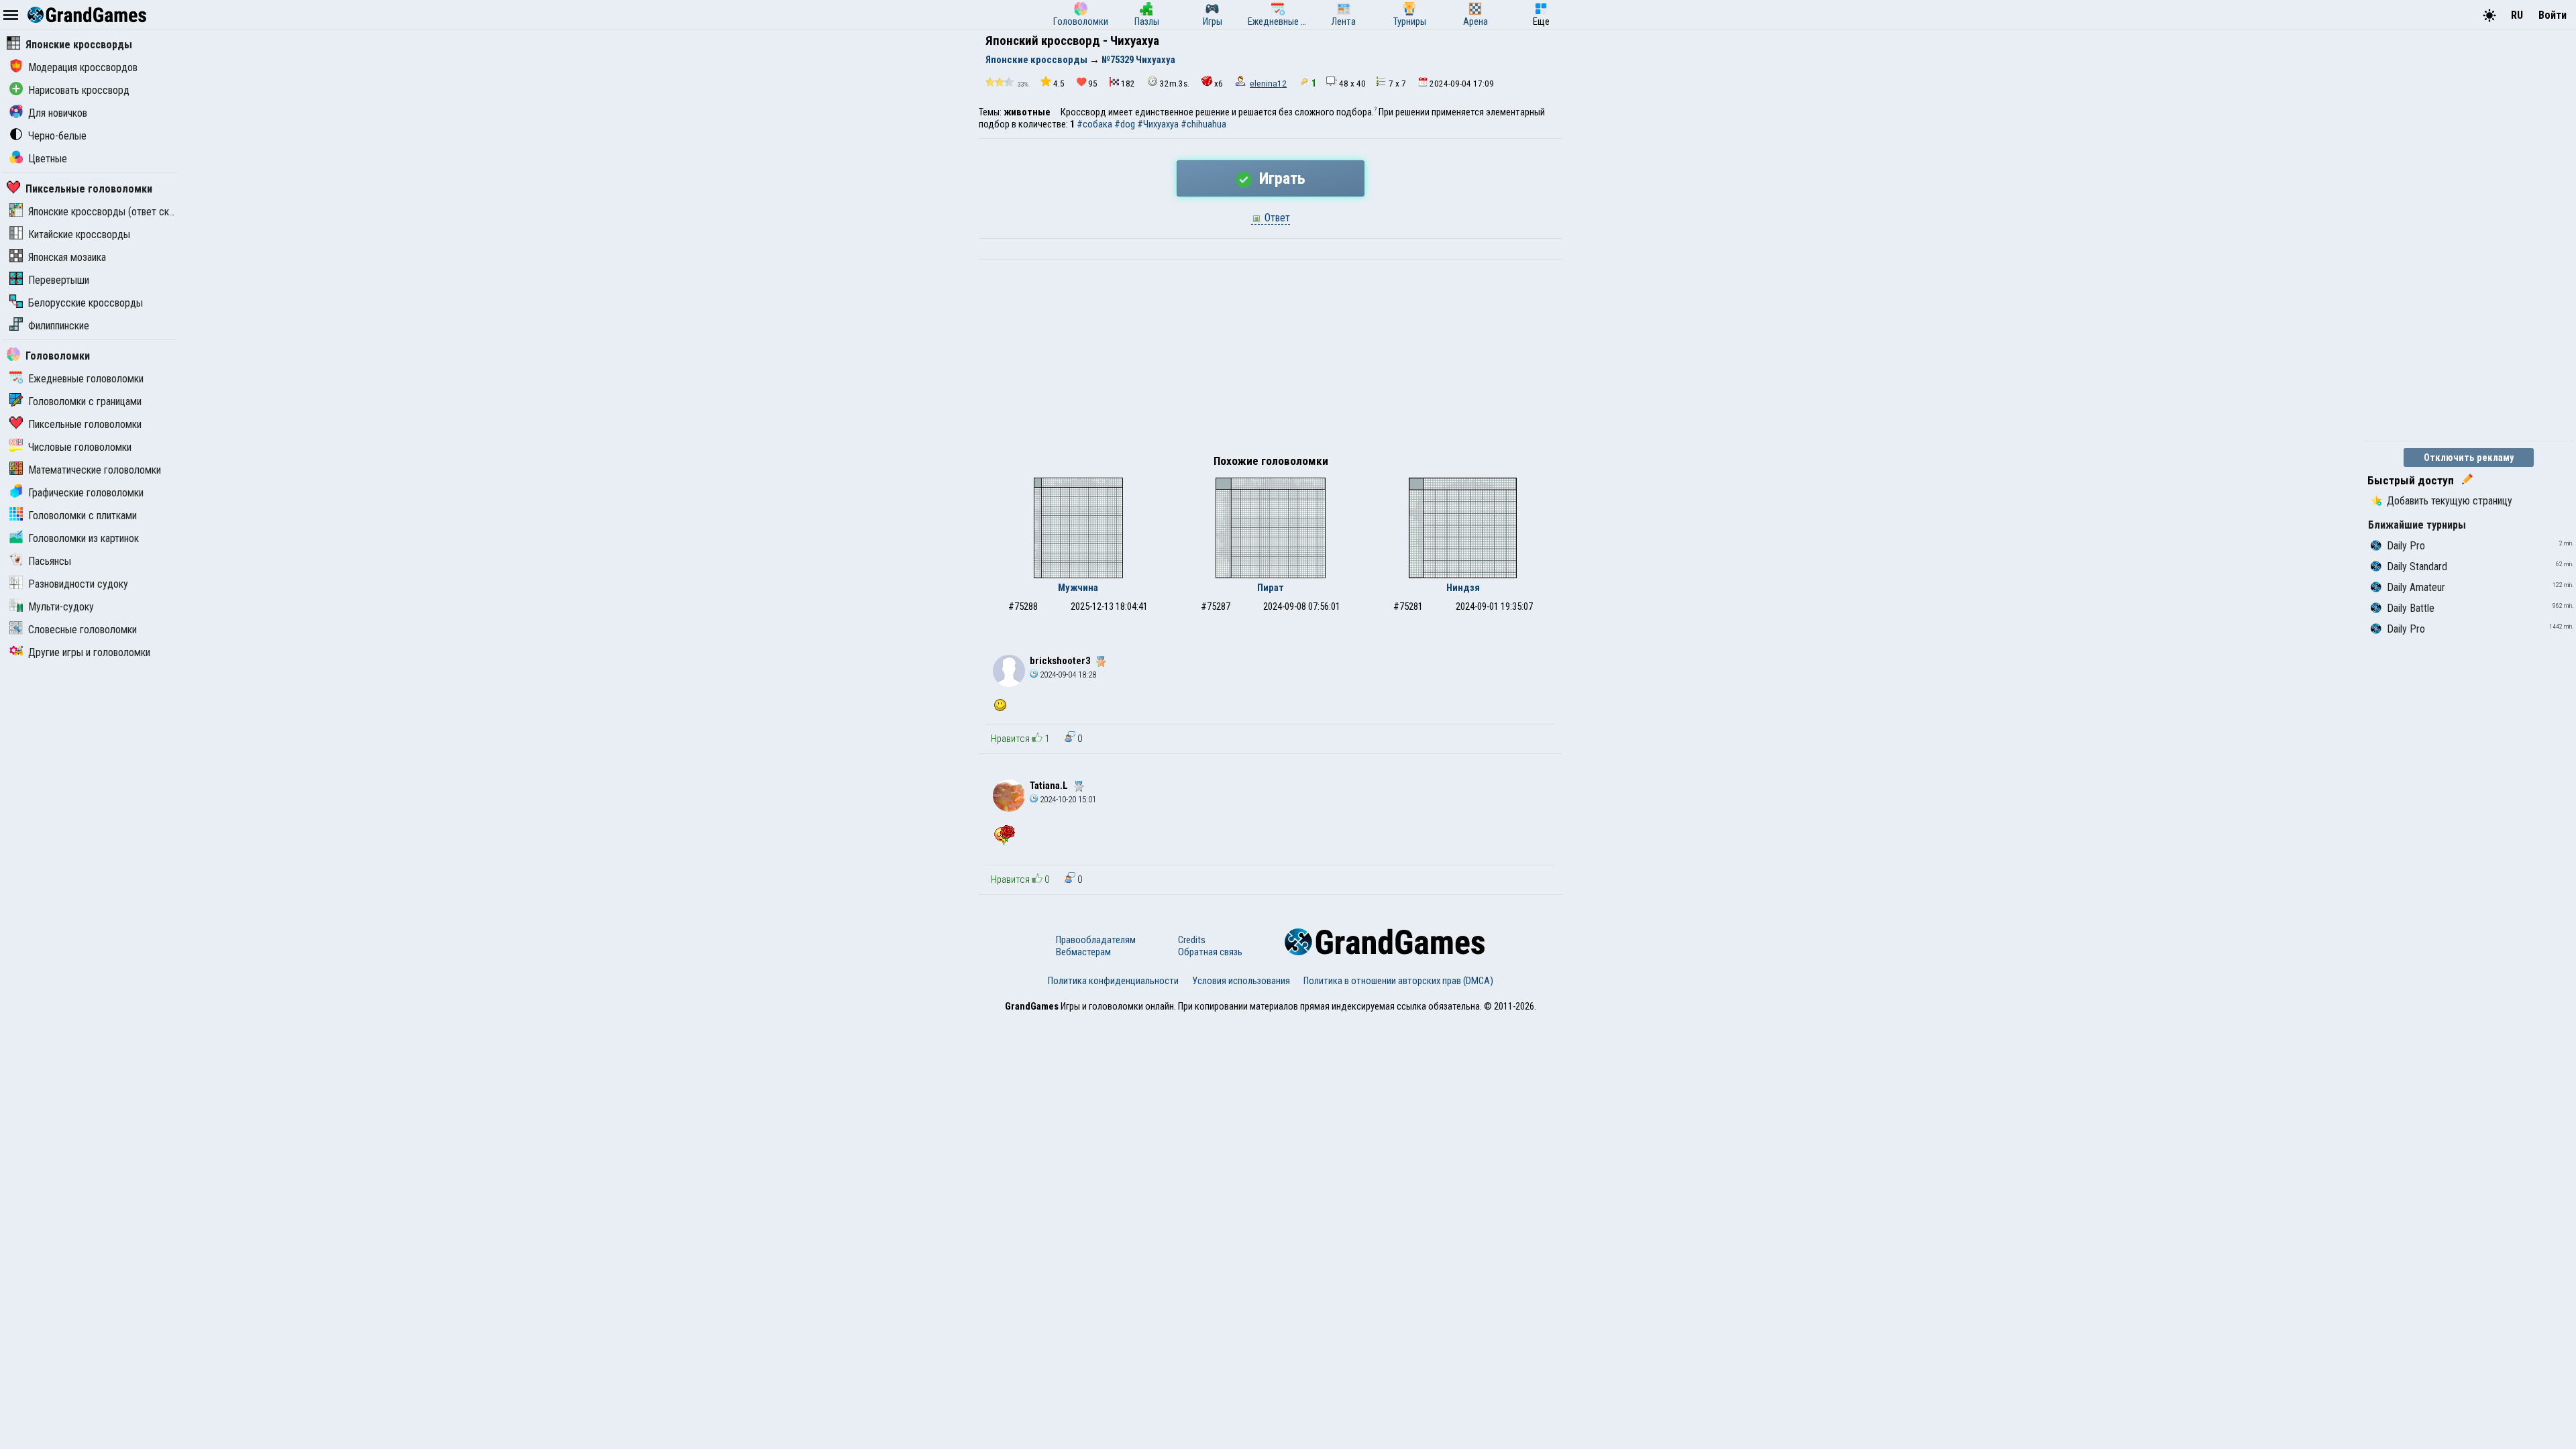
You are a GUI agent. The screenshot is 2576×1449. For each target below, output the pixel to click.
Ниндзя (1463, 588)
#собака (1094, 124)
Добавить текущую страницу (2450, 501)
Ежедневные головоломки (86, 379)
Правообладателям (1096, 940)
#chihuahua (1203, 124)
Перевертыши (59, 280)
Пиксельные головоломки (89, 189)
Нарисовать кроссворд (79, 90)
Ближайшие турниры (2417, 525)
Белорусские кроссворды (86, 303)
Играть (1280, 178)
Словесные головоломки (83, 630)
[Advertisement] (1271, 360)
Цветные (48, 159)
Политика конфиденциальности (1113, 981)
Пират (1271, 588)
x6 (1219, 84)
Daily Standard (2417, 567)
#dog (1125, 124)
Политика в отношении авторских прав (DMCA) (1398, 981)
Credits (1192, 940)
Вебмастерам (1083, 952)
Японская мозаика (67, 257)
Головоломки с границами (85, 401)
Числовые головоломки (80, 447)
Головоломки (58, 356)
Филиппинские (59, 326)
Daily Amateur (2416, 587)
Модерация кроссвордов (83, 67)
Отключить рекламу (2469, 458)
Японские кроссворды (79, 45)
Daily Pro (2406, 546)
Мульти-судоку (61, 607)
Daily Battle (2411, 608)
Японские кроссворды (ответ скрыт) (109, 212)
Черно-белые (57, 136)
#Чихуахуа (1158, 124)
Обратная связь (1210, 952)
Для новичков (58, 113)
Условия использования (1241, 981)
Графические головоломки (86, 493)
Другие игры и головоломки (89, 652)
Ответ (1276, 218)
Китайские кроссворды (79, 234)
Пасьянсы (50, 561)
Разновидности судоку (78, 584)
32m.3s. (1175, 84)
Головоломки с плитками (83, 516)
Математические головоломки (95, 470)
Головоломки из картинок (84, 538)
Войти (2553, 15)
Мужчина (1078, 588)
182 (1128, 84)
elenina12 (1268, 84)
